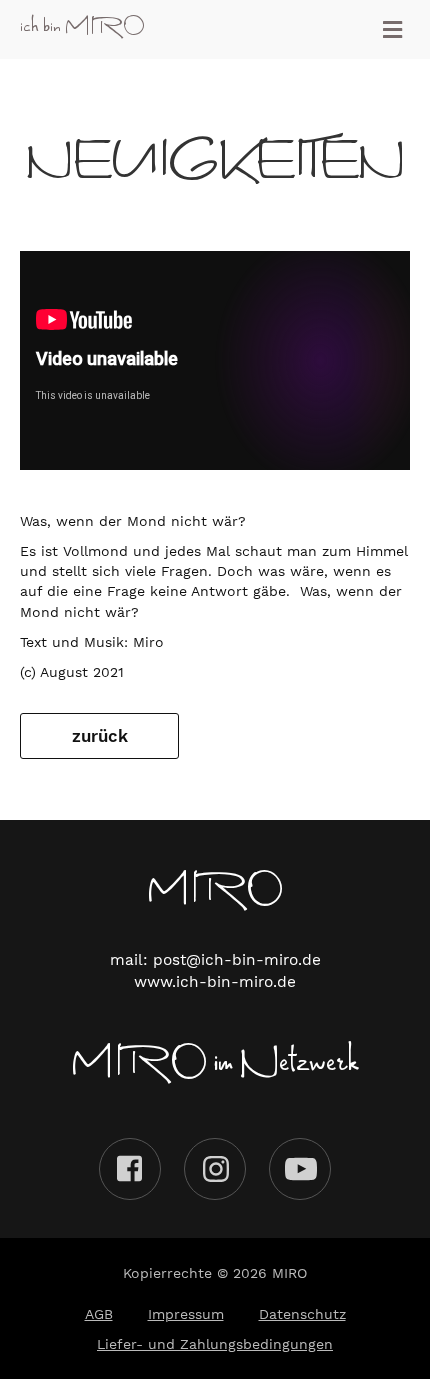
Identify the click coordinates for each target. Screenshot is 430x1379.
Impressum (186, 1314)
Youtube (300, 1169)
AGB (99, 1314)
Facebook (130, 1169)
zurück (100, 736)
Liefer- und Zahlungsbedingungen (215, 1344)
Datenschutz (302, 1314)
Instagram (215, 1169)
